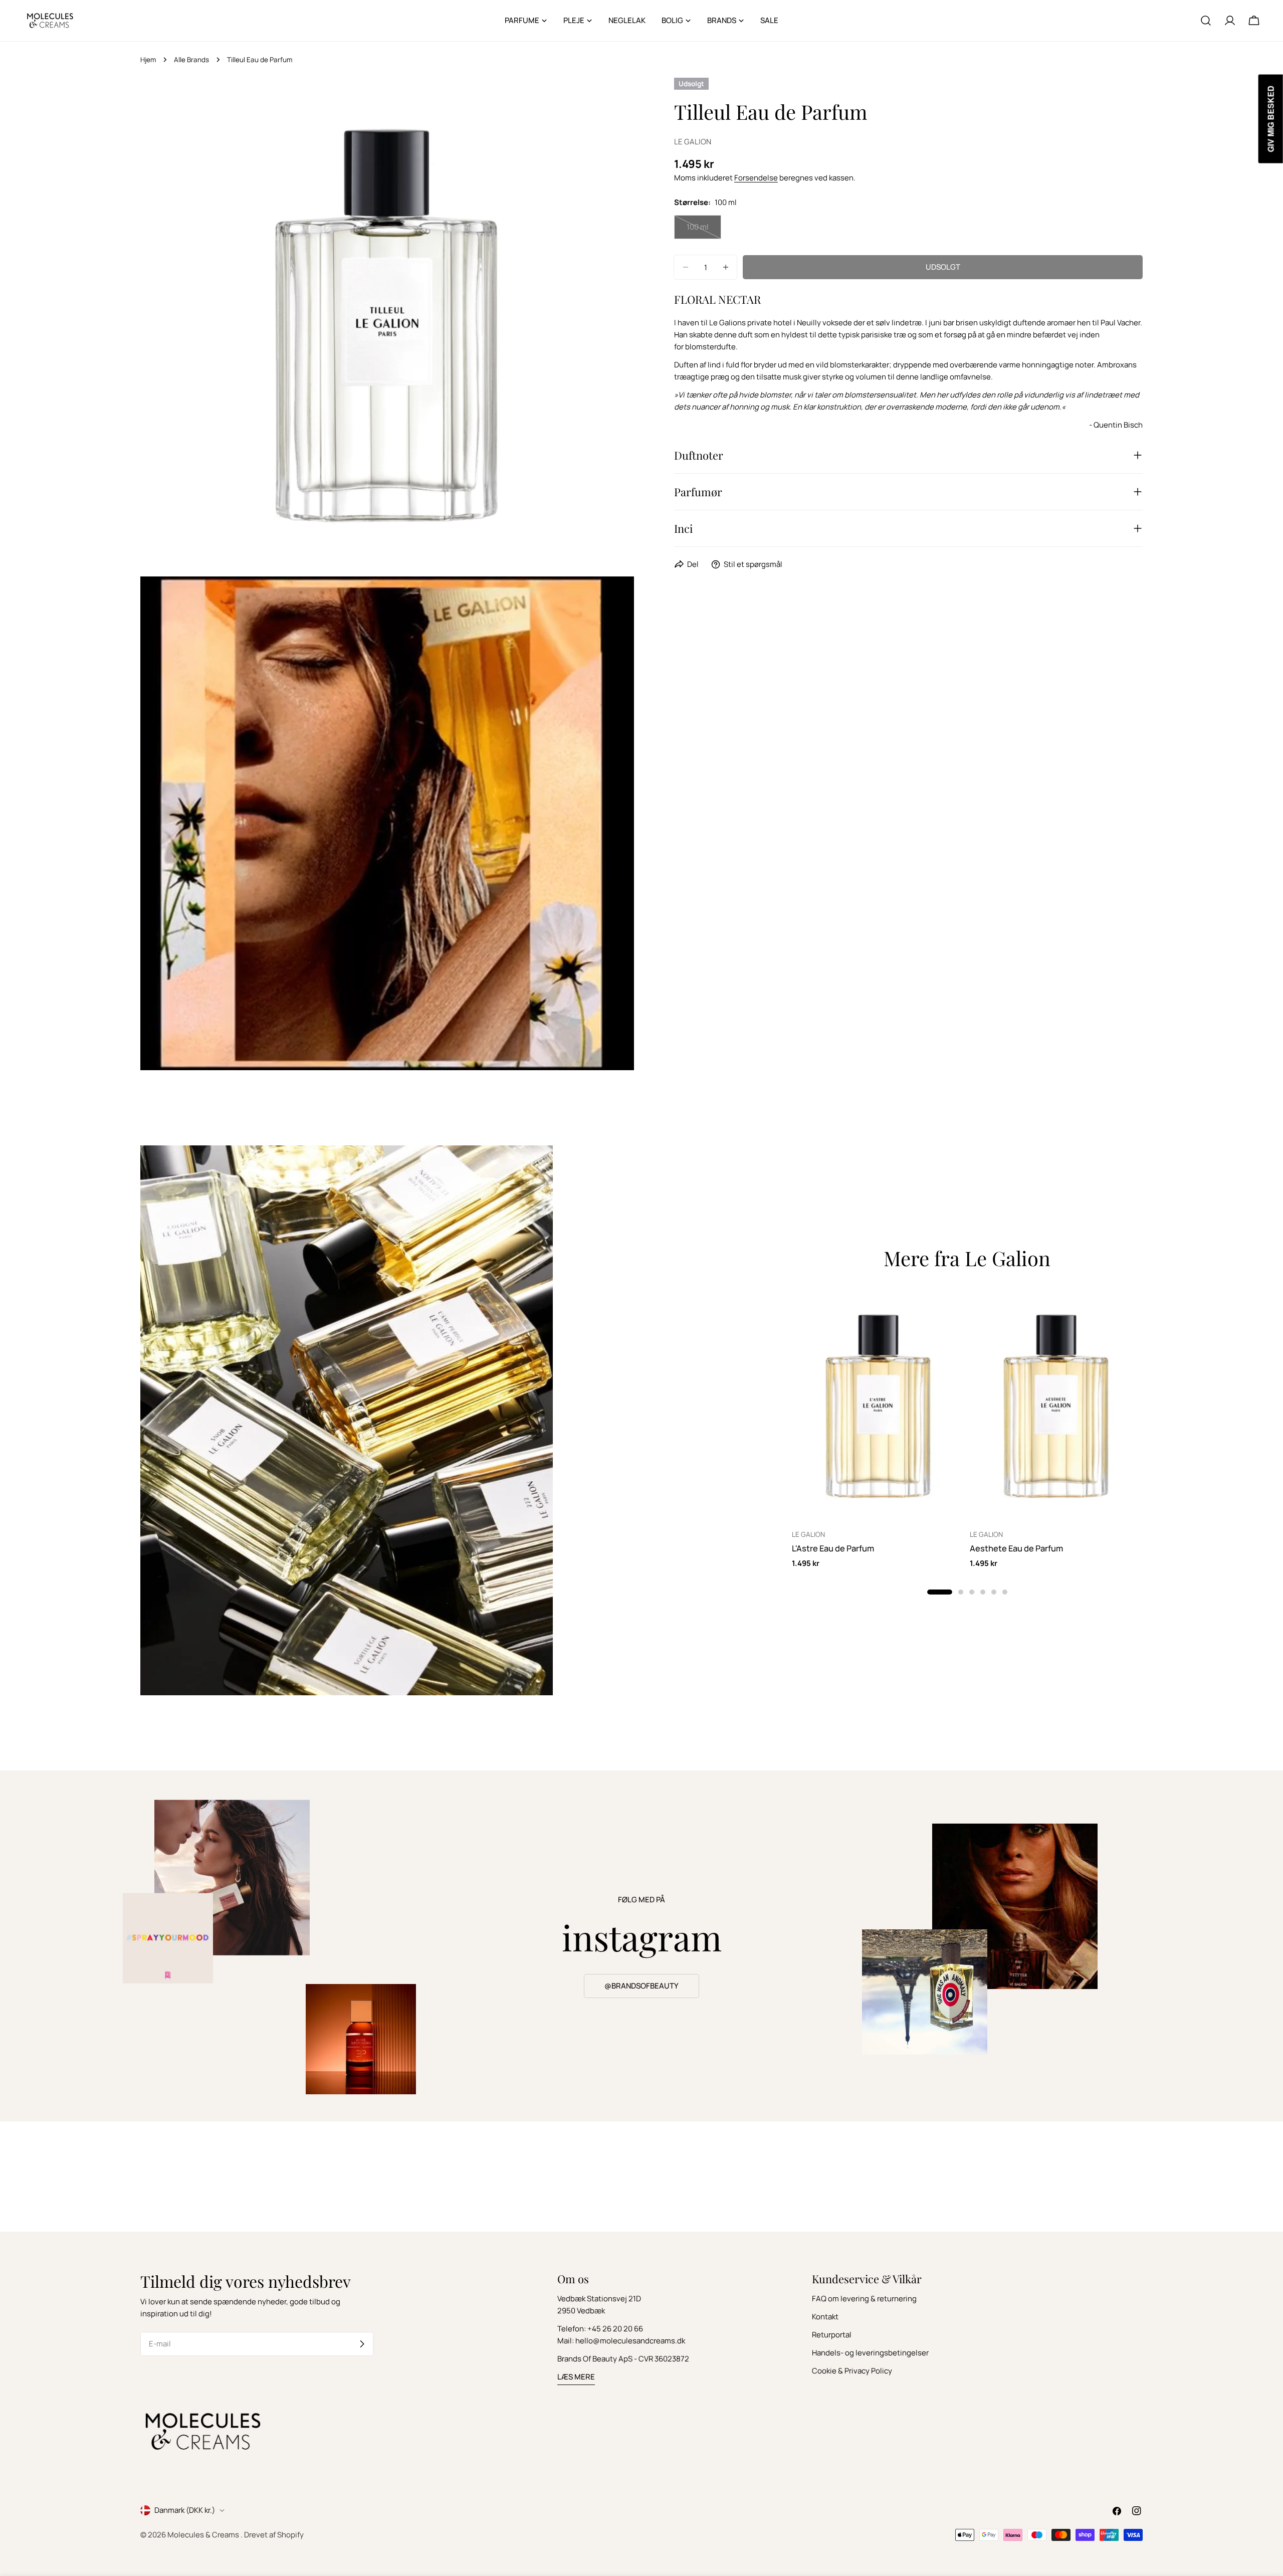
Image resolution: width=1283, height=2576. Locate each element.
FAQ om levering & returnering (864, 2299)
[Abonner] (362, 2344)
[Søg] (1206, 21)
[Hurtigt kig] (950, 1312)
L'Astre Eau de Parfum (833, 1548)
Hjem (148, 60)
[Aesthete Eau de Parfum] (1056, 1406)
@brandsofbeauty (641, 1986)
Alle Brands (191, 60)
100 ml (704, 230)
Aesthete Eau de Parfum (1016, 1548)
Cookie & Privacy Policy (852, 2371)
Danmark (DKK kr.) (185, 2510)
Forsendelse (756, 178)
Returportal (832, 2335)
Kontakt (825, 2317)
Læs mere (576, 2377)
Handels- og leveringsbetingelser (870, 2353)
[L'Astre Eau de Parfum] (878, 1406)
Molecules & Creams (204, 2535)
